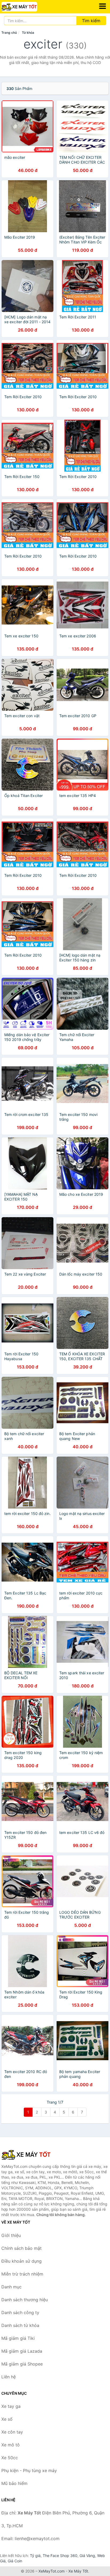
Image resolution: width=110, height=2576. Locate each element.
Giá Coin (15, 2561)
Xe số (7, 2419)
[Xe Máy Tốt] (28, 2154)
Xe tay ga (11, 2406)
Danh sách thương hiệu (25, 2300)
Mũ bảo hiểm (14, 2483)
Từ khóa (28, 33)
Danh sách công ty (20, 2312)
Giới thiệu (11, 2235)
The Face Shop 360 (60, 2556)
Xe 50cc (10, 2458)
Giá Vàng (87, 2556)
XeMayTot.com (52, 2571)
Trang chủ (9, 33)
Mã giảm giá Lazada (22, 2351)
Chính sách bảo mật (21, 2248)
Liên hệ (9, 2377)
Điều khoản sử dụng (21, 2261)
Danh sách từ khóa (20, 2325)
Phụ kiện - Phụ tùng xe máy (29, 2470)
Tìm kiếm (91, 21)
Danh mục (11, 2287)
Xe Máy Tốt (78, 2571)
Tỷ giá (35, 2556)
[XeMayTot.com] (26, 7)
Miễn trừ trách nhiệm (22, 2274)
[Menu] (103, 6)
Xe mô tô (11, 2445)
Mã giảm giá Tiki (18, 2338)
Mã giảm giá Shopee (22, 2364)
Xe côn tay (12, 2432)
